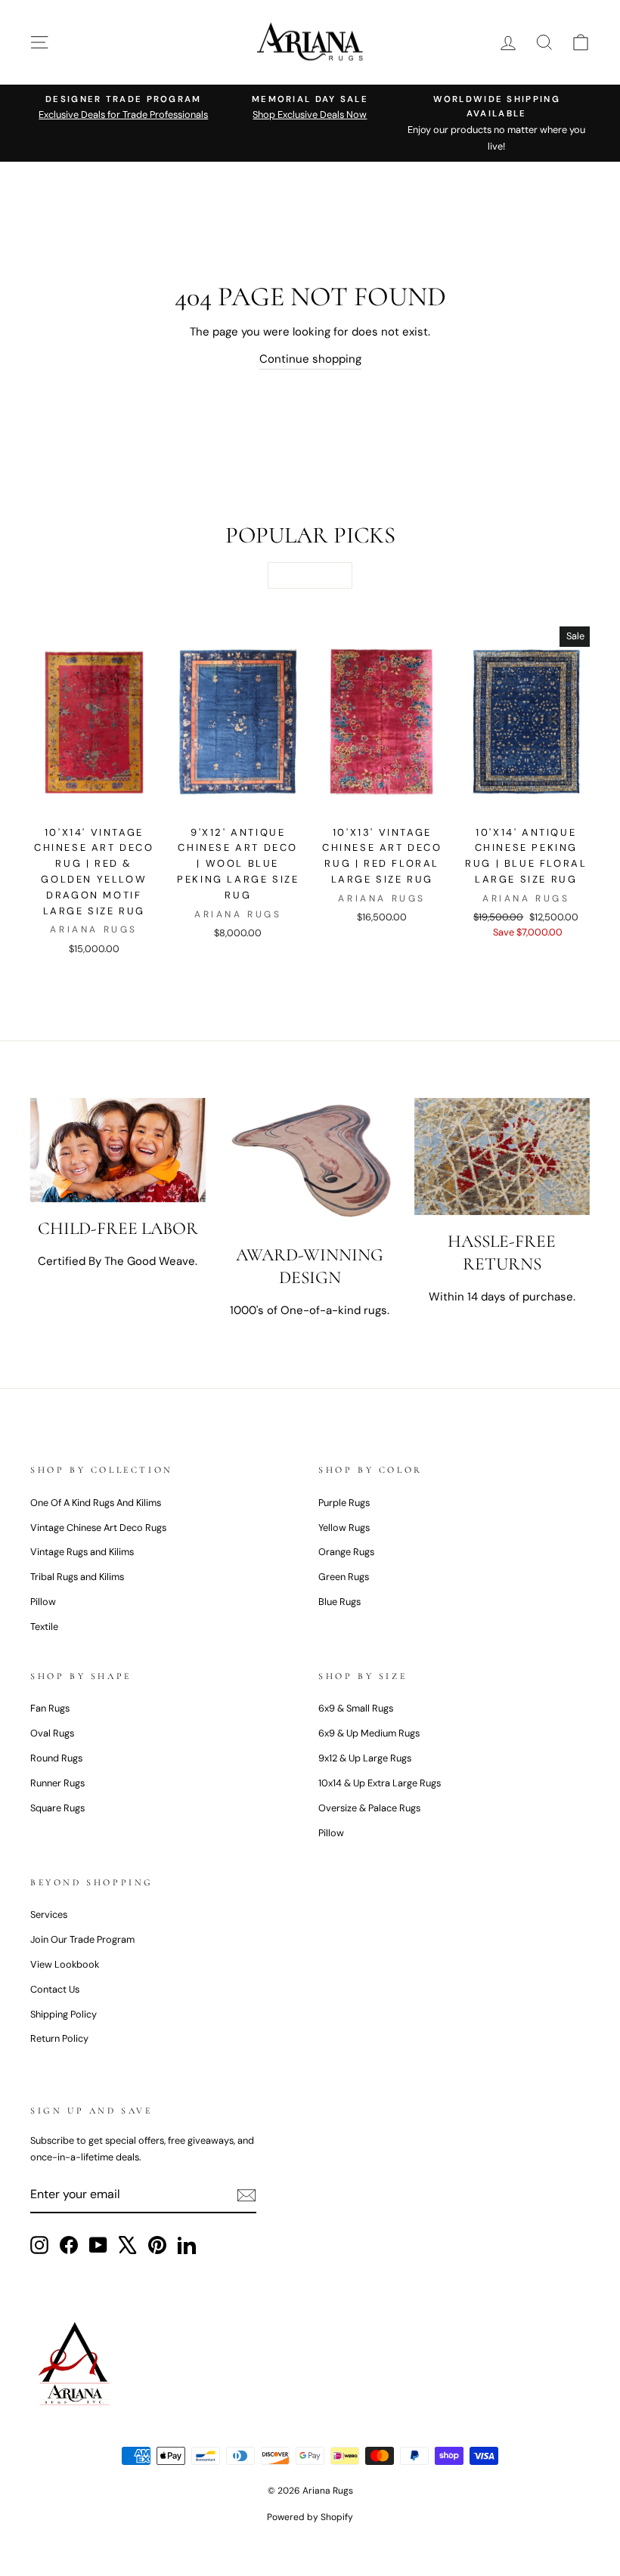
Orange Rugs (346, 1552)
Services (49, 1914)
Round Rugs (56, 1758)
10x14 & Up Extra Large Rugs (380, 1783)
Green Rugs (344, 1577)
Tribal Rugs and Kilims (77, 1577)
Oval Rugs (52, 1733)
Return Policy (59, 2038)
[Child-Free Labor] (118, 1150)
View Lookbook (65, 1964)
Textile (44, 1627)
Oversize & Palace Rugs (369, 1808)
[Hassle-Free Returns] (502, 1157)
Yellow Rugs (344, 1528)
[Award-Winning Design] (310, 1163)
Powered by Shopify (310, 2517)
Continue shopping (310, 359)
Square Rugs (57, 1808)
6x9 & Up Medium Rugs (369, 1733)
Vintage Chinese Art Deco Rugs (98, 1528)
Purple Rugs (344, 1503)
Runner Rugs (57, 1783)
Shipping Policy (64, 2014)
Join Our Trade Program (82, 1939)
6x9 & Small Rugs (356, 1708)
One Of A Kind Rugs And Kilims (96, 1503)
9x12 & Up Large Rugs (365, 1758)
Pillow (43, 1602)
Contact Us (55, 1989)
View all (310, 575)
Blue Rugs (339, 1602)
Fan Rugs (50, 1708)
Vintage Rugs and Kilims (82, 1552)
